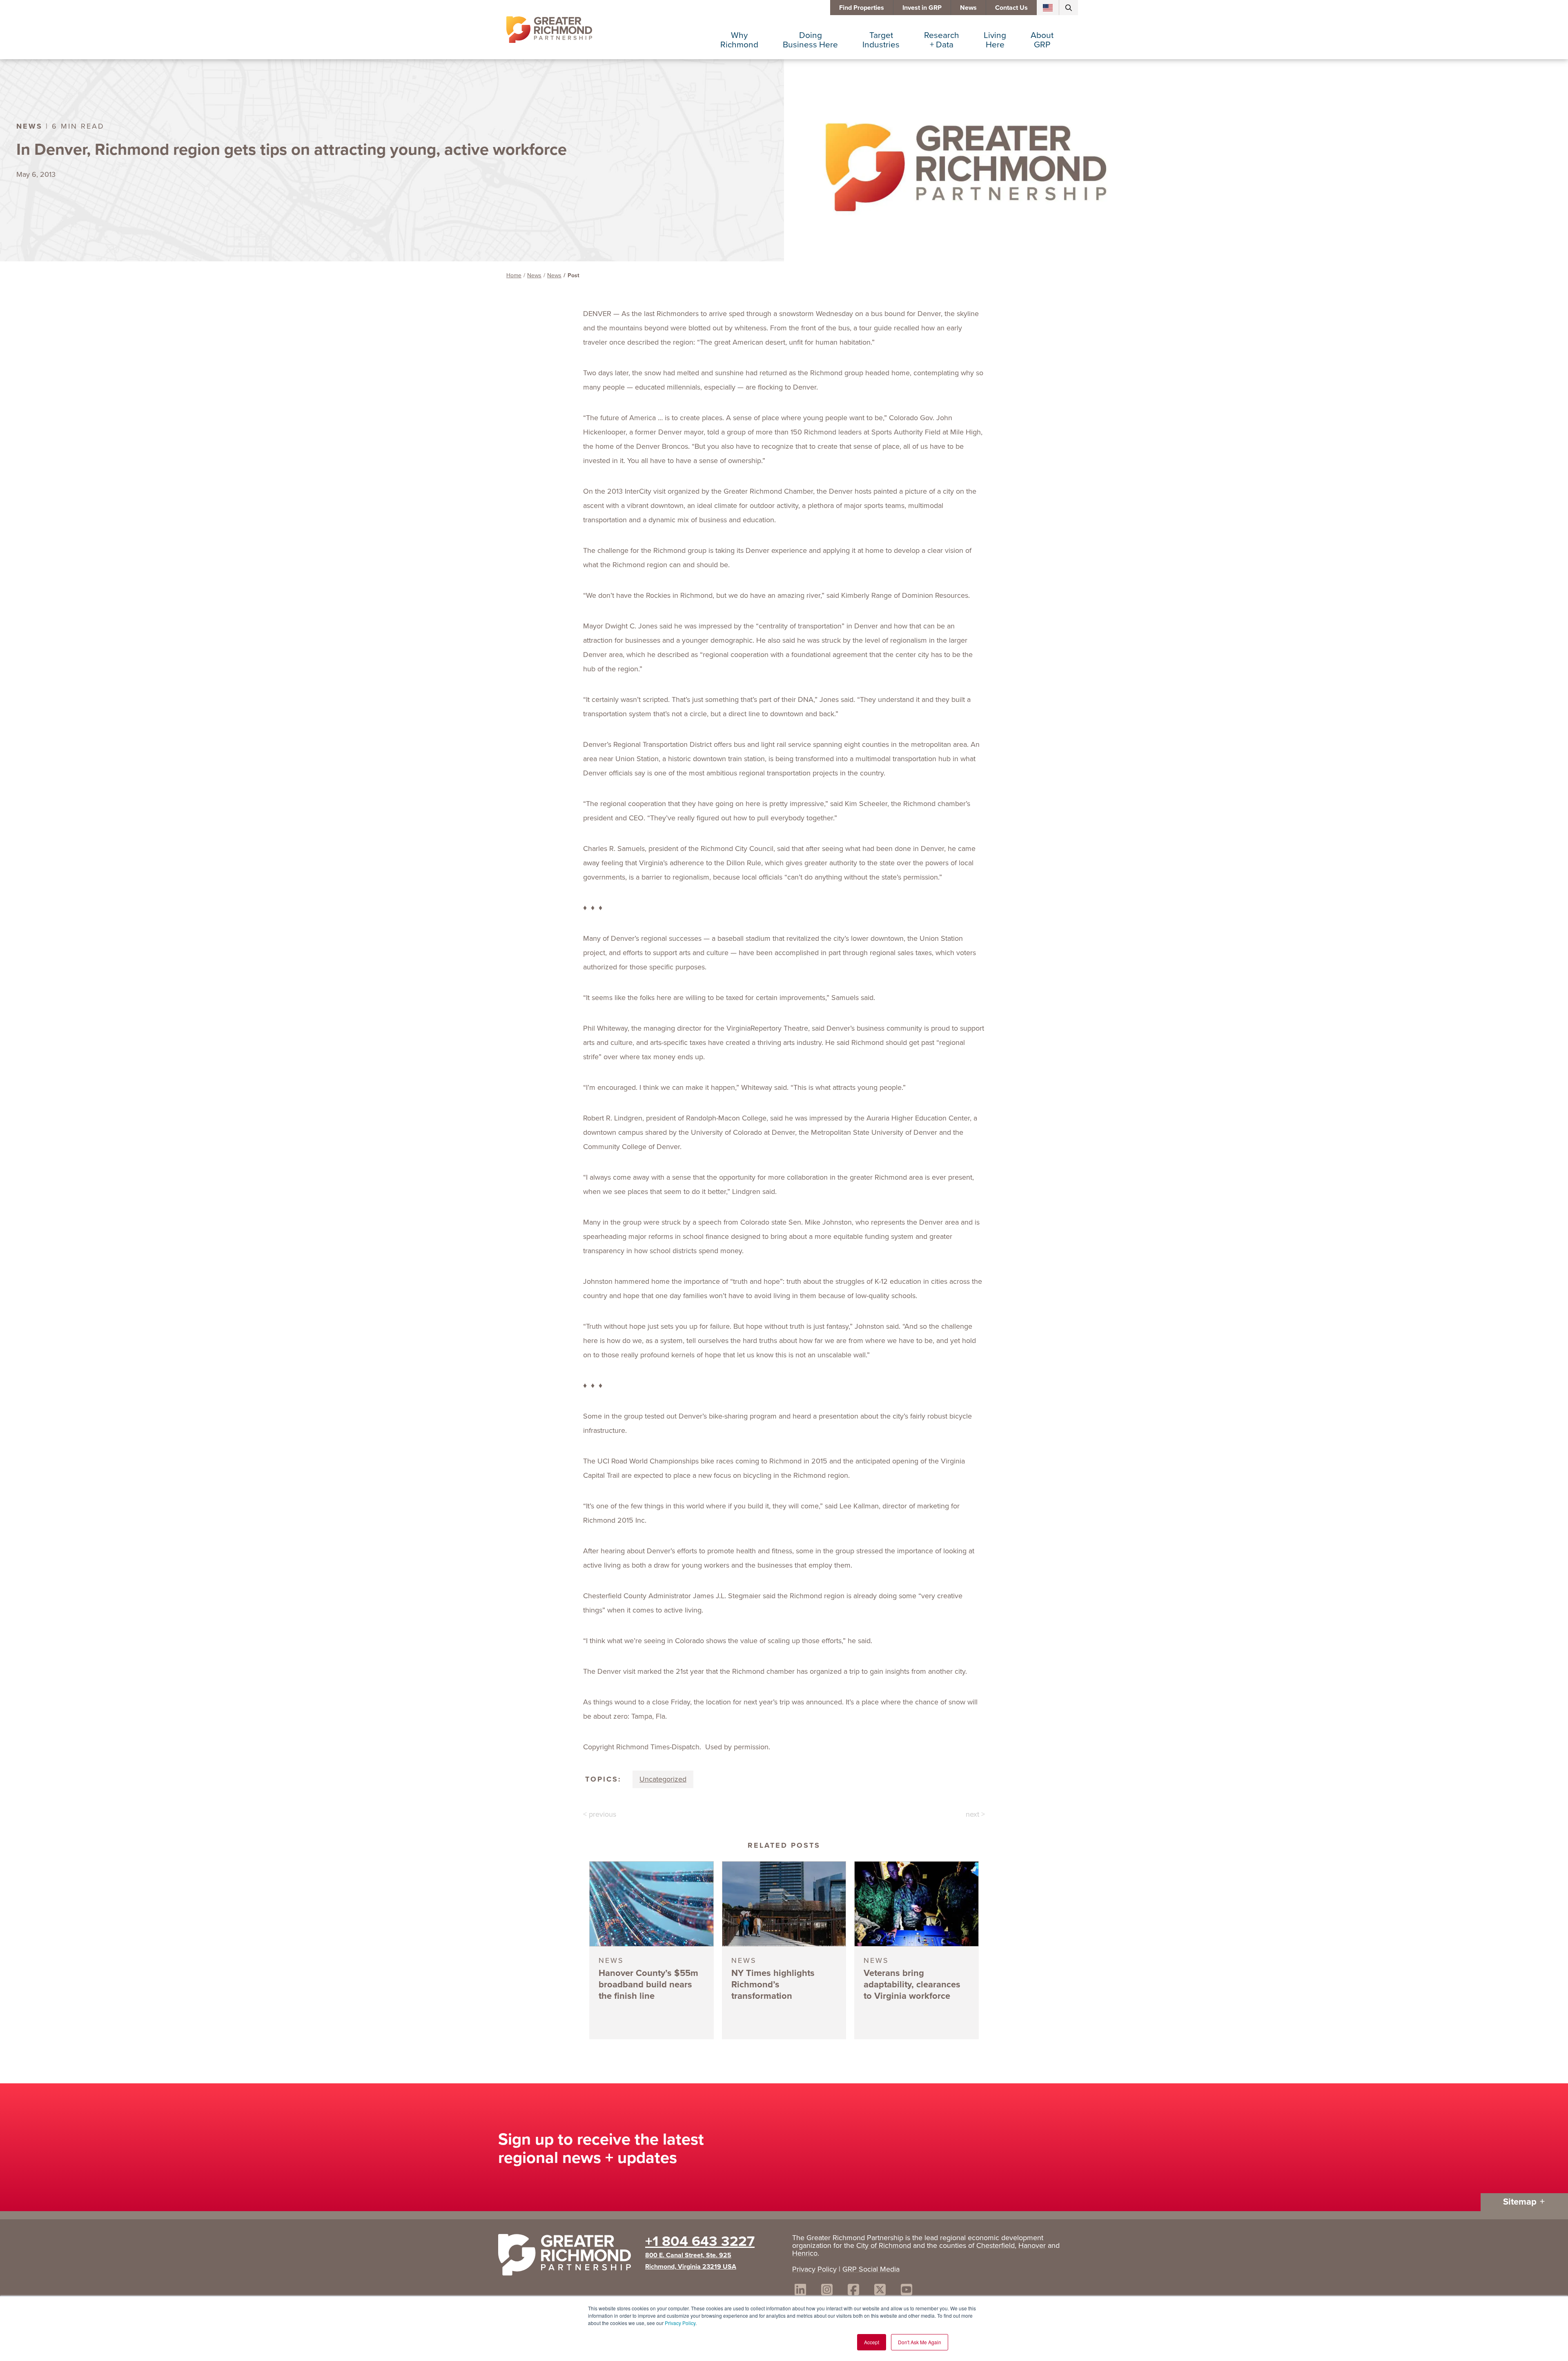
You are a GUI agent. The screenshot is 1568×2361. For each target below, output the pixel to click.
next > (975, 1814)
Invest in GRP (922, 8)
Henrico (805, 2253)
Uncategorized (663, 1779)
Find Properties (862, 8)
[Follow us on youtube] (906, 2291)
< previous (600, 1814)
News (968, 8)
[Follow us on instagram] (827, 2291)
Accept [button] (872, 2342)
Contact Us (1011, 8)
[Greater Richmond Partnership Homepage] (549, 30)
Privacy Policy (680, 2323)
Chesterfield (996, 2245)
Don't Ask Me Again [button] (920, 2342)
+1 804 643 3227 (700, 2241)
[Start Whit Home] (568, 2256)
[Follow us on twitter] (880, 2291)
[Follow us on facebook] (853, 2291)
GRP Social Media (871, 2269)
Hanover (1032, 2245)
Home (514, 275)
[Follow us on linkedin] (800, 2291)
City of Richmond (884, 2245)
